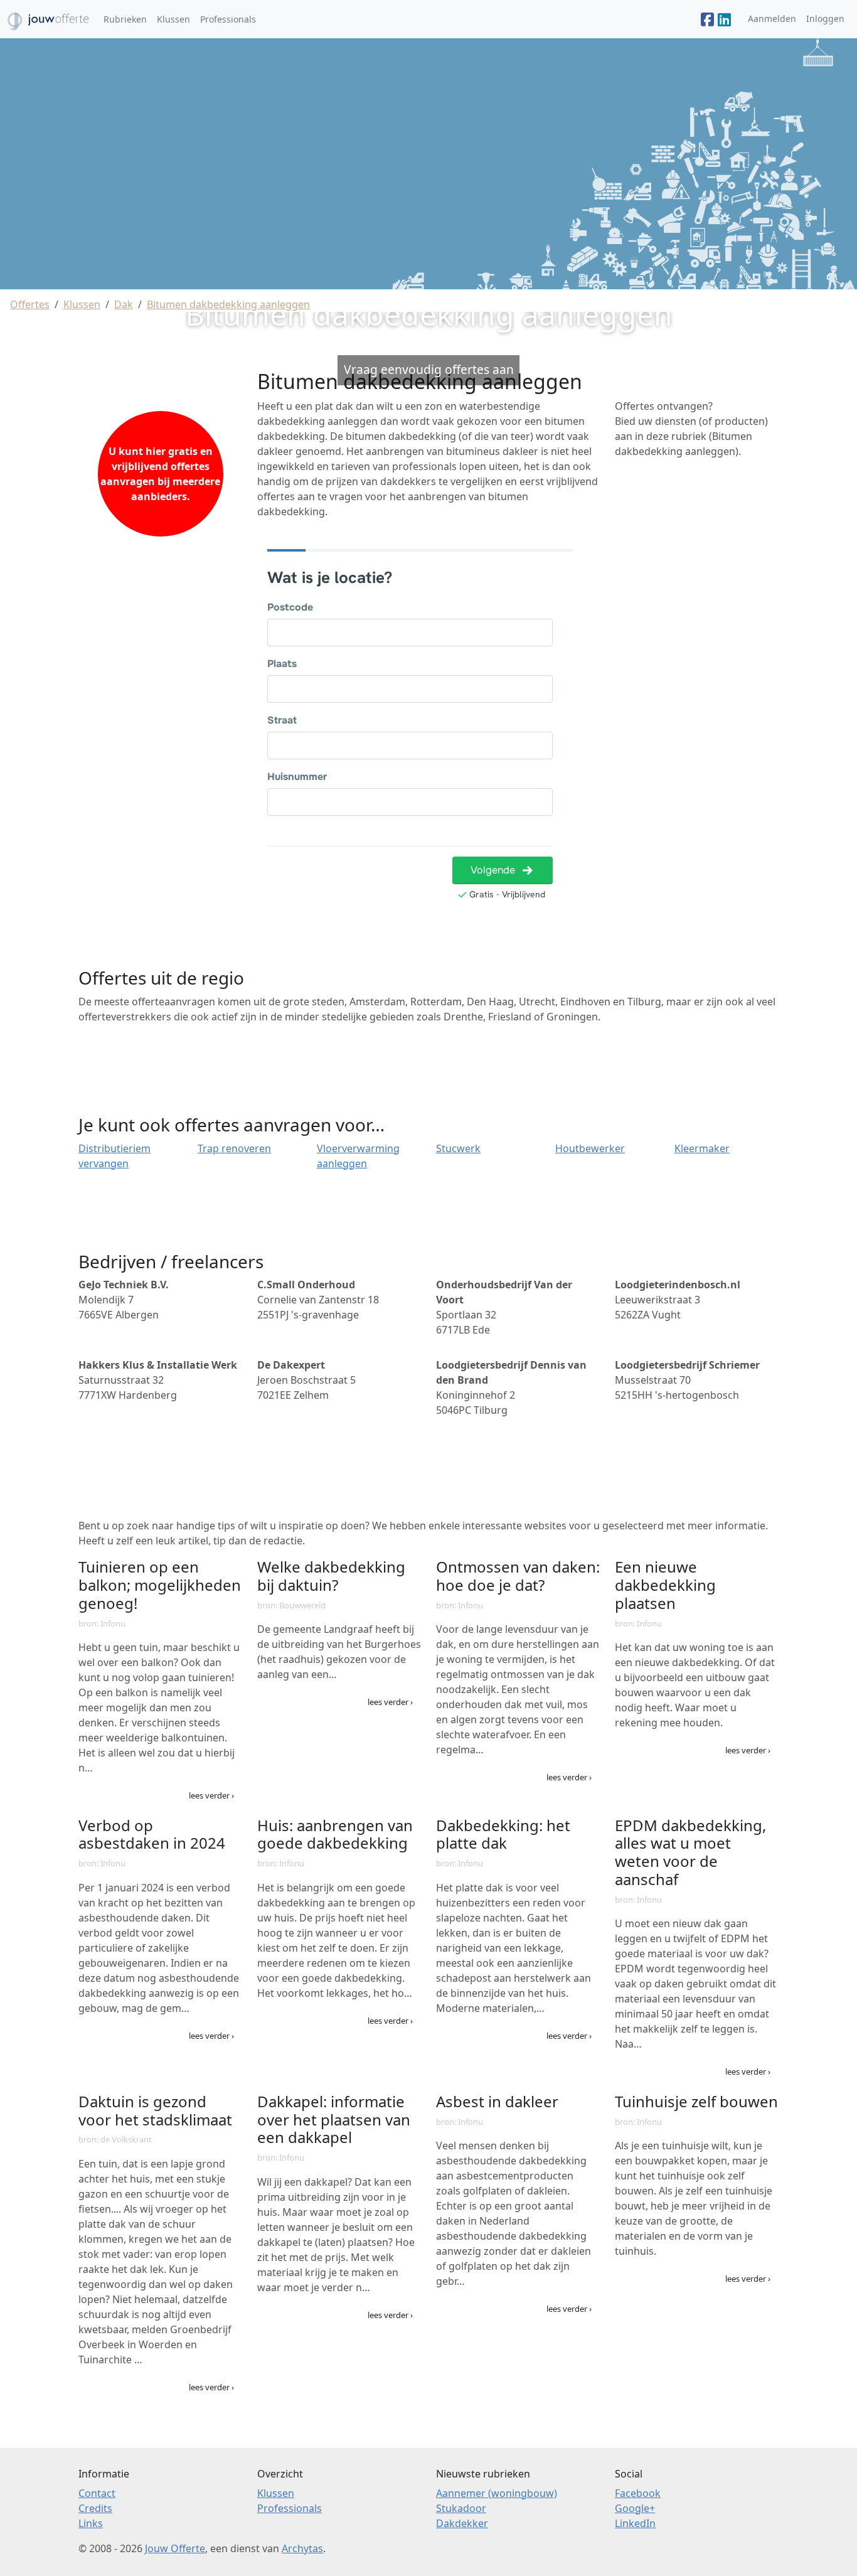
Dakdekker (462, 2523)
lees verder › (211, 1795)
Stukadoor (461, 2508)
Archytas (302, 2548)
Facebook (638, 2493)
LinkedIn (635, 2523)
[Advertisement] (697, 657)
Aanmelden (772, 19)
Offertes (30, 304)
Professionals (228, 19)
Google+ (635, 2508)
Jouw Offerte (175, 2548)
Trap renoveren (234, 1148)
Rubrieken (125, 19)
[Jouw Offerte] (707, 19)
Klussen (173, 19)
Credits (95, 2508)
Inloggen (825, 19)
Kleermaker (702, 1148)
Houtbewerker (590, 1148)
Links (91, 2523)
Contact (97, 2493)
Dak (124, 304)
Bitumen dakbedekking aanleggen (228, 304)
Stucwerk (458, 1148)
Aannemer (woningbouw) (497, 2493)
